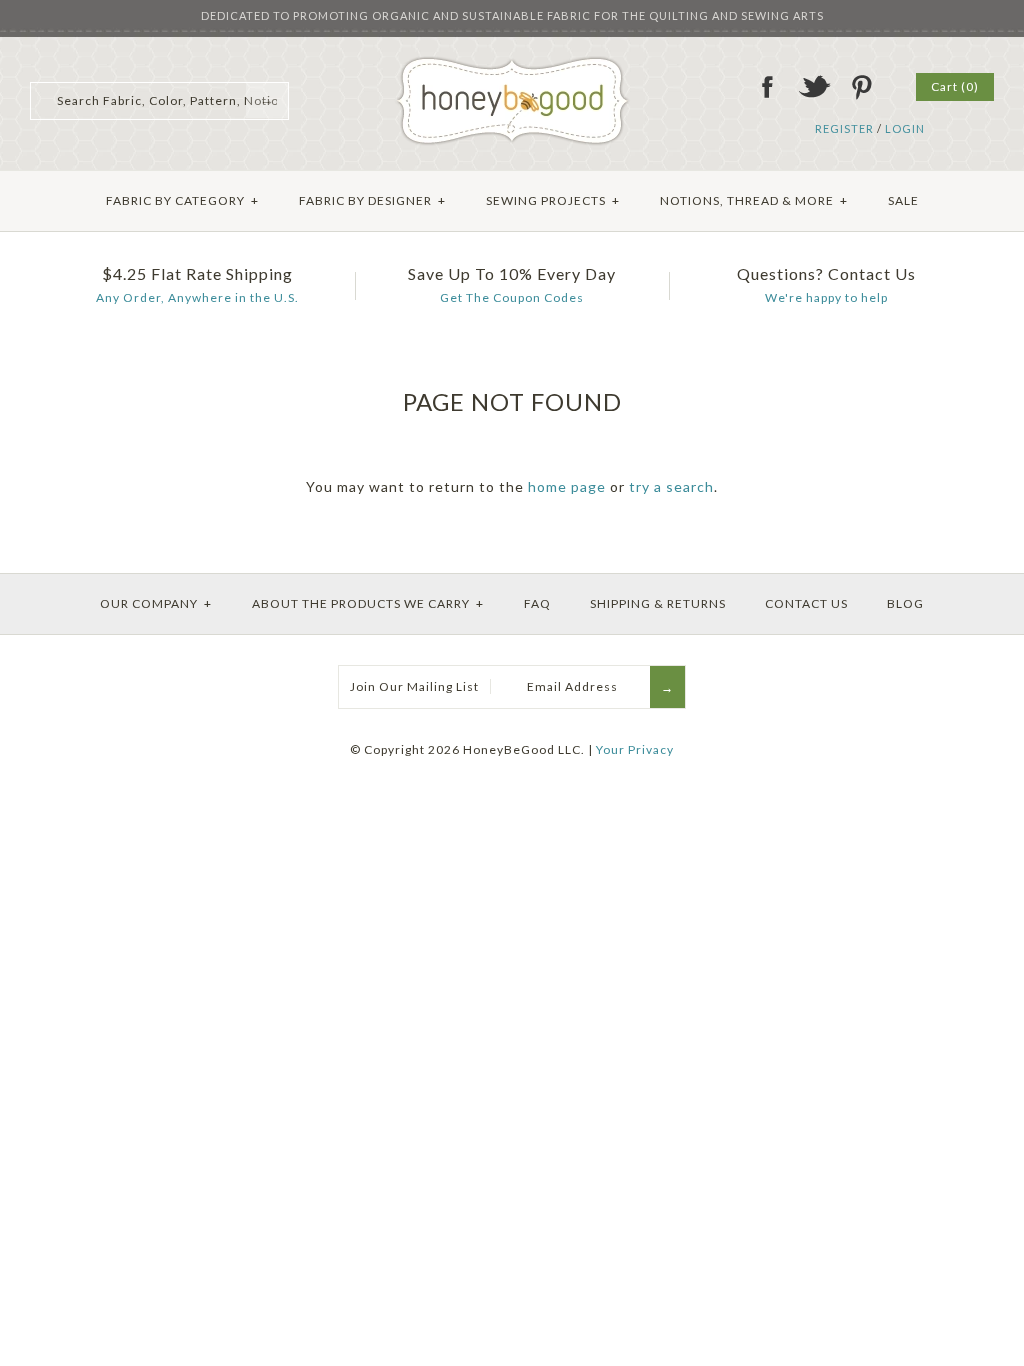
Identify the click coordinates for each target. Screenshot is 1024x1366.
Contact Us (806, 603)
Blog (905, 603)
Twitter (814, 87)
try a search (671, 486)
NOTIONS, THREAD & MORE (754, 200)
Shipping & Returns (658, 603)
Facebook (767, 87)
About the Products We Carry (368, 603)
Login (905, 128)
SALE (903, 200)
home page (567, 486)
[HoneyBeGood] (512, 63)
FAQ (537, 603)
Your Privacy (635, 749)
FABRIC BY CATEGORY (182, 200)
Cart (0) (955, 86)
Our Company (156, 603)
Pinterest (861, 87)
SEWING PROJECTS (553, 200)
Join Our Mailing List (414, 686)
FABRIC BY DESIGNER (372, 200)
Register (844, 128)
